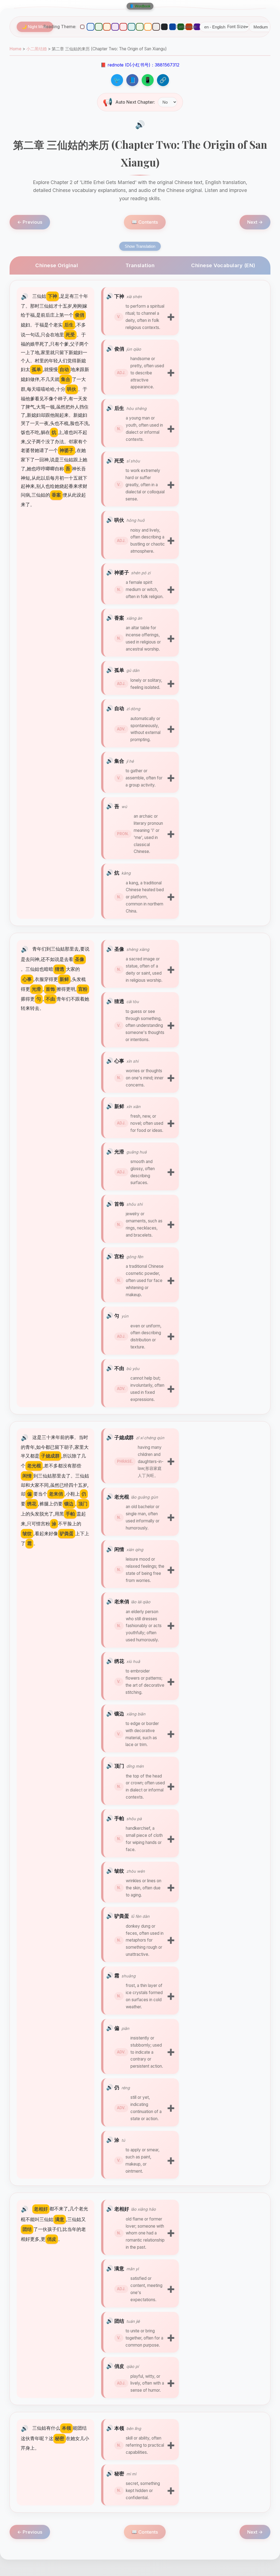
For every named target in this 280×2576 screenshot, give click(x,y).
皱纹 (119, 1871)
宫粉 (119, 1256)
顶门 (119, 1766)
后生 (119, 408)
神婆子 (122, 572)
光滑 (119, 1152)
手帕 (119, 1818)
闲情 (119, 1549)
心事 (119, 1061)
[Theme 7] (132, 27)
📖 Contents (145, 222)
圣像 (119, 949)
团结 (119, 2321)
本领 (119, 2428)
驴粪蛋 (122, 1916)
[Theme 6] (123, 27)
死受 (119, 461)
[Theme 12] (173, 27)
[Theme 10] (156, 27)
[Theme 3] (99, 27)
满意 (119, 2268)
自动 (119, 708)
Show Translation (140, 246)
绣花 (119, 1661)
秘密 (119, 2473)
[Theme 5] (115, 27)
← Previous (30, 222)
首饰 (119, 1204)
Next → (255, 222)
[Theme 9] (148, 27)
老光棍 (122, 1497)
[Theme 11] (164, 27)
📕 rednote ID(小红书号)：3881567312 (140, 65)
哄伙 (119, 520)
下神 (119, 296)
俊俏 (119, 349)
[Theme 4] (107, 27)
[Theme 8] (140, 27)
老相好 (122, 2209)
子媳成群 (124, 1437)
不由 (119, 1368)
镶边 (119, 1714)
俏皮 (119, 2366)
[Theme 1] (82, 27)
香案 (119, 618)
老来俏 (122, 1601)
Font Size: (237, 27)
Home (15, 49)
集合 (119, 761)
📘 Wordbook (140, 6)
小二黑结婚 (37, 49)
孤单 (119, 670)
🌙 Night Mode (35, 27)
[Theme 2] (91, 27)
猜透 (119, 1001)
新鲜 (119, 1106)
